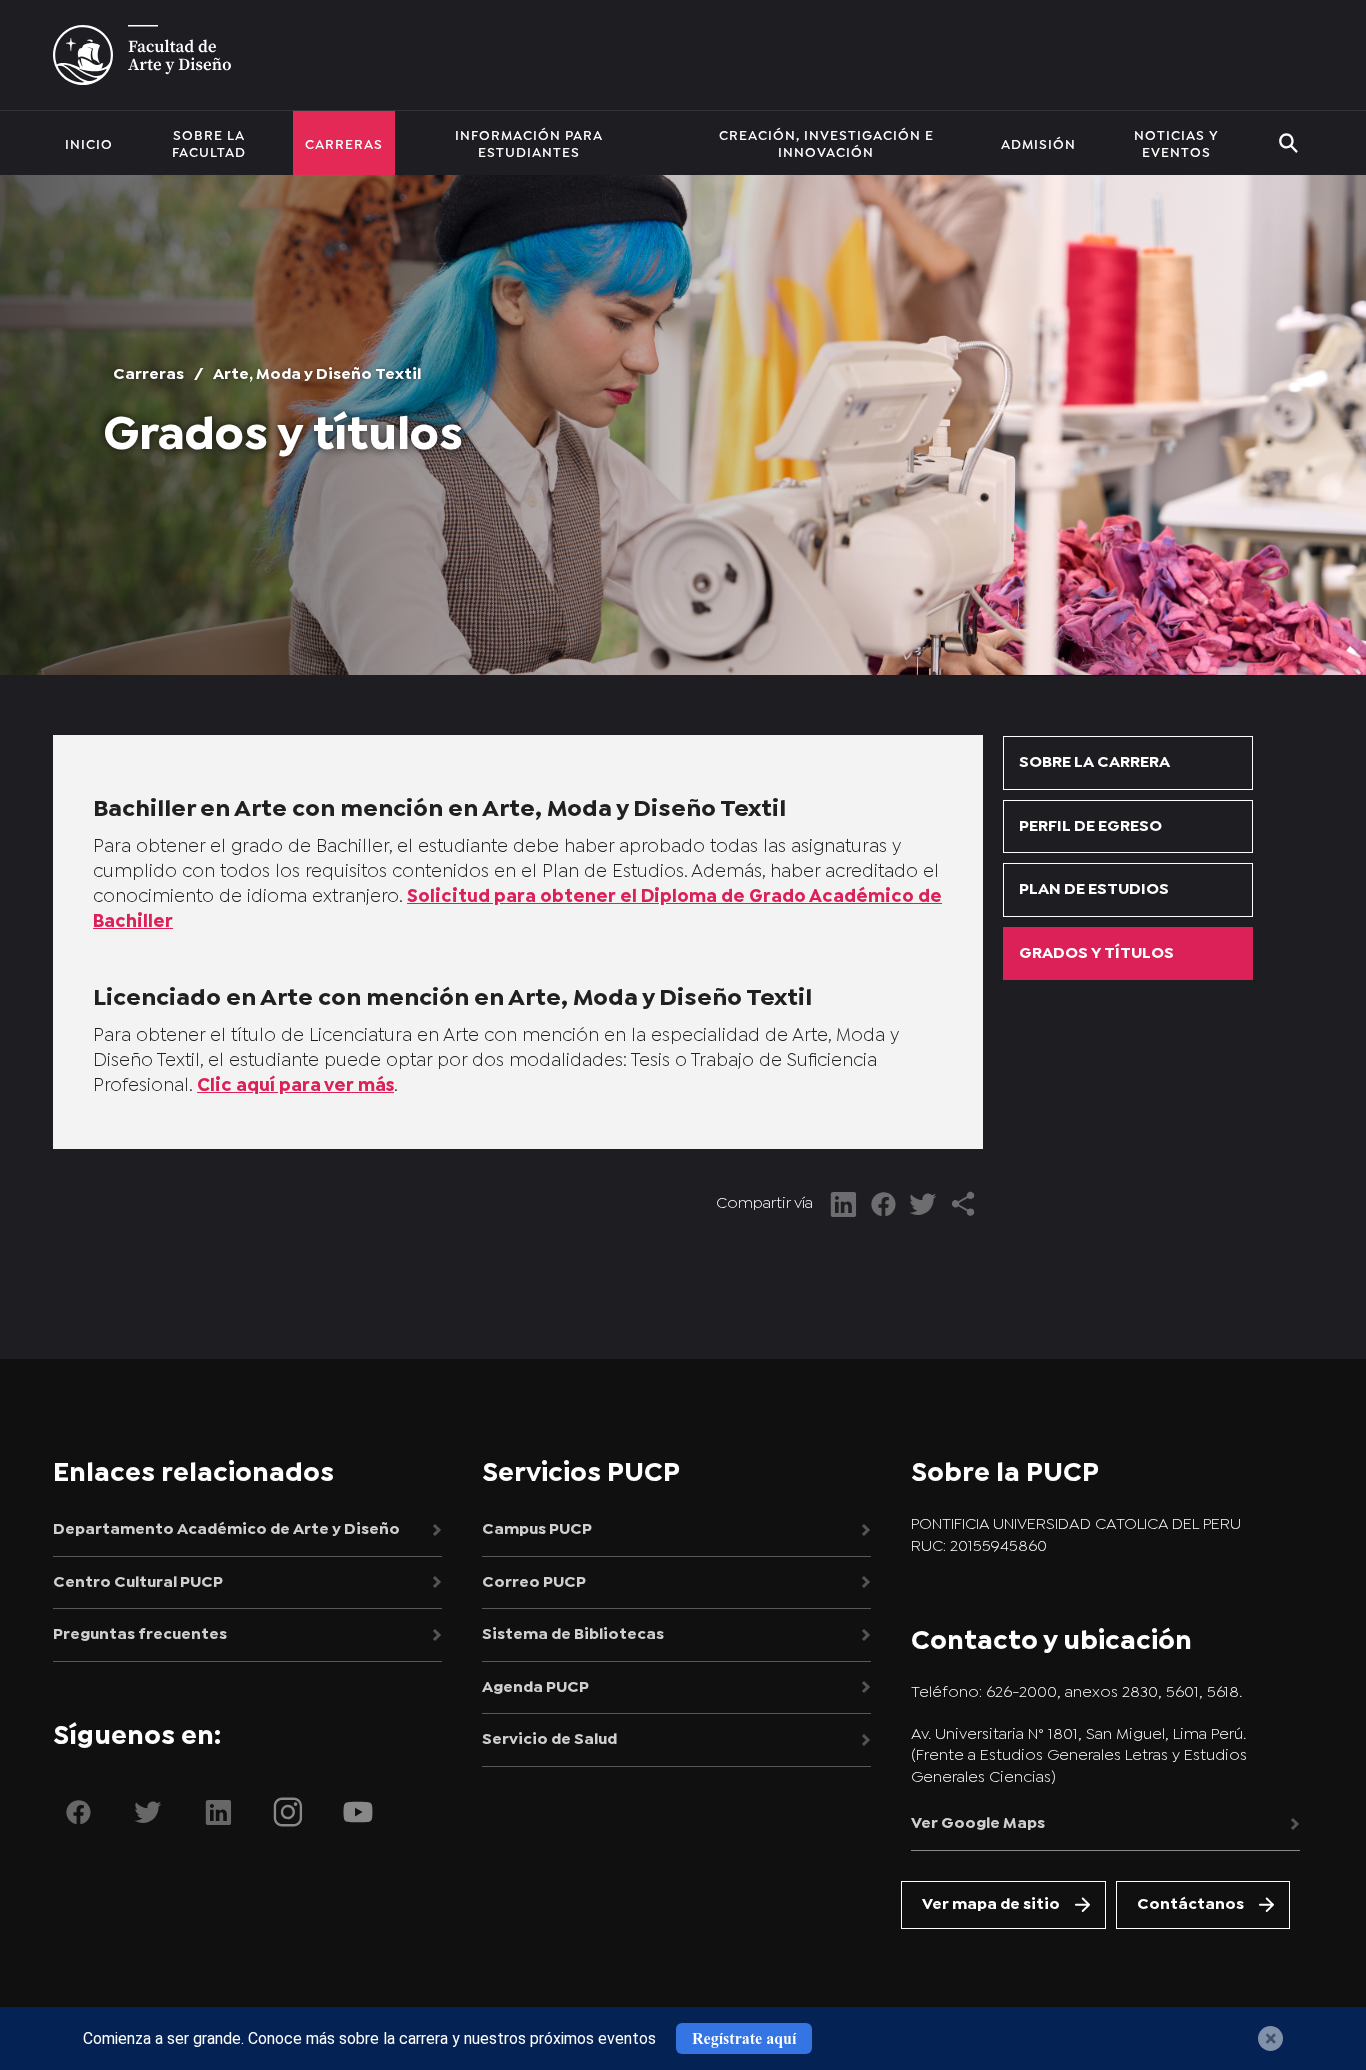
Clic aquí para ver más (295, 1086)
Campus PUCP (537, 1529)
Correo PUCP (534, 1582)
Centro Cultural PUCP (138, 1582)
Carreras (344, 143)
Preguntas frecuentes (140, 1634)
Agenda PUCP (535, 1687)
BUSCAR (1288, 143)
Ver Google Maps (978, 1823)
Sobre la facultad (209, 142)
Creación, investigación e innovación (826, 142)
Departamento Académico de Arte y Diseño (226, 1529)
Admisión (1038, 143)
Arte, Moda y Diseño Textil (317, 374)
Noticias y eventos (1176, 142)
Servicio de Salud (549, 1739)
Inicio (89, 143)
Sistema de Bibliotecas (573, 1634)
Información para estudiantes (529, 142)
